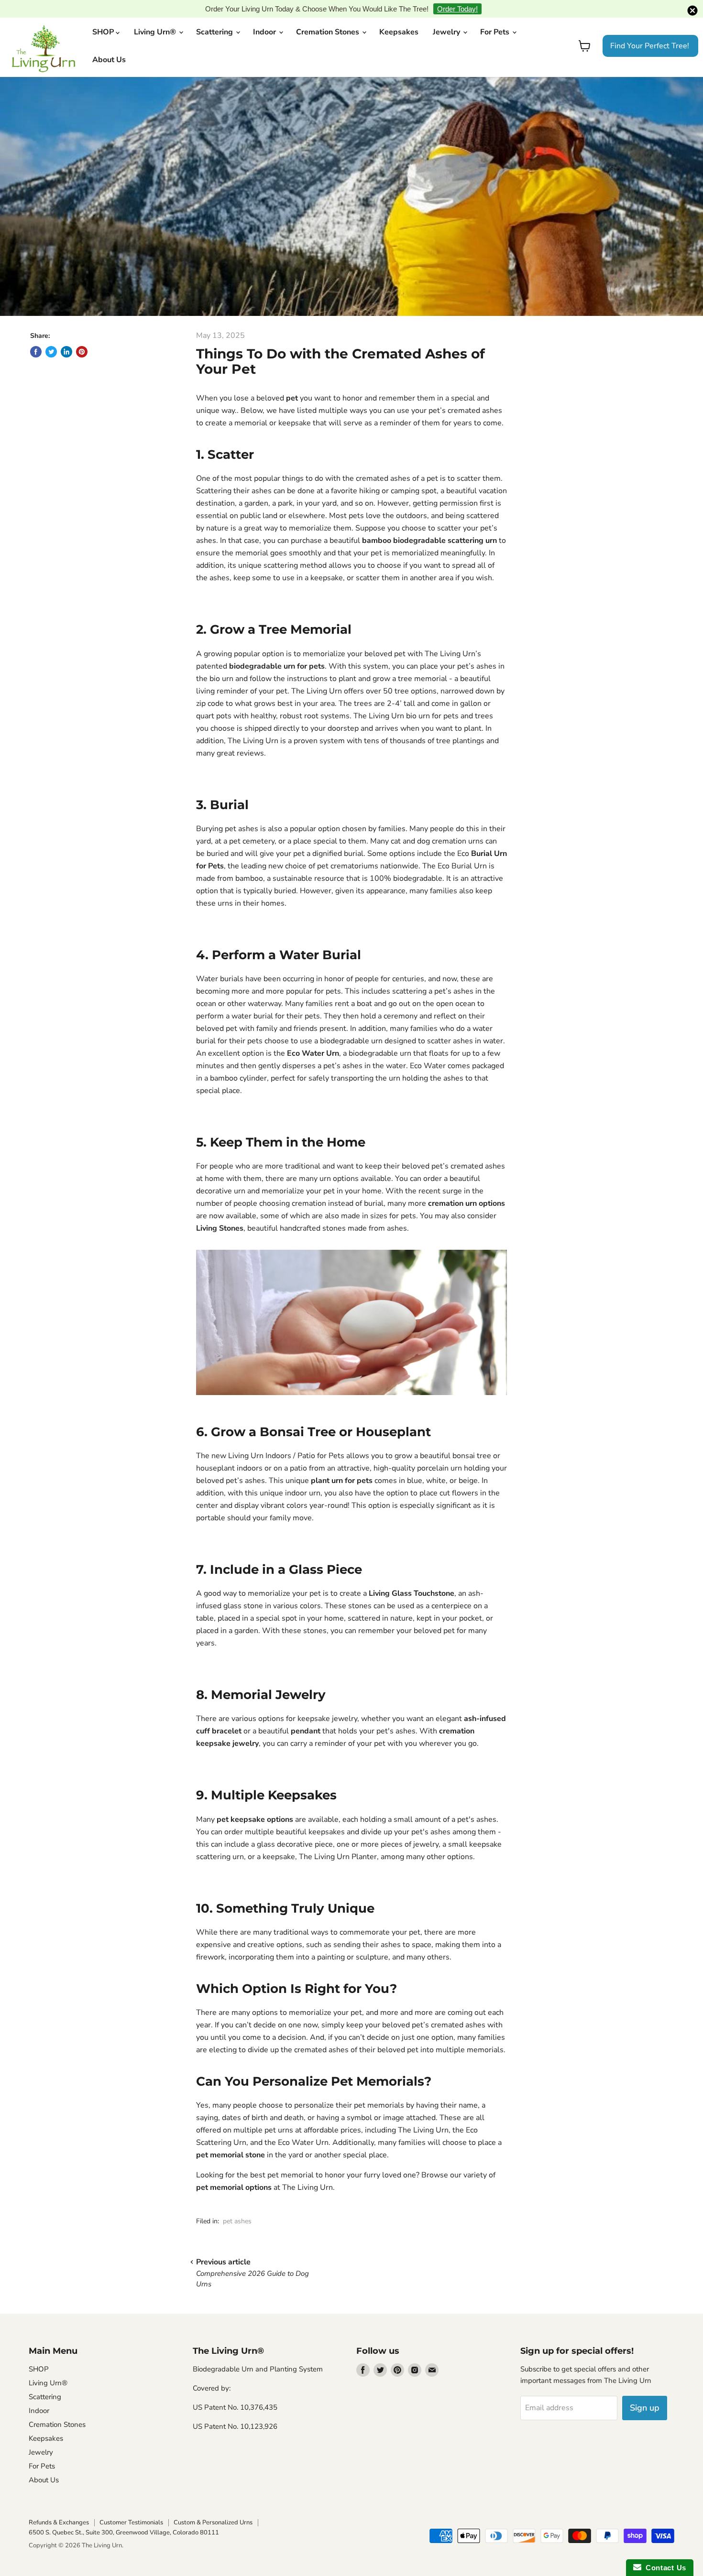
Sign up (645, 2393)
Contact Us (664, 2568)
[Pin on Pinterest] (82, 336)
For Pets (496, 17)
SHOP (104, 17)
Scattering (215, 17)
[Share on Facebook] (36, 336)
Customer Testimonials (131, 2508)
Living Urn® (156, 17)
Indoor (265, 17)
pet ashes (237, 2206)
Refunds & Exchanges (59, 2508)
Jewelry (447, 17)
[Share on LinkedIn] (66, 336)
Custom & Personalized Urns (213, 2508)
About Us (109, 45)
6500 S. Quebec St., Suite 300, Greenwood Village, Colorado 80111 (124, 2518)
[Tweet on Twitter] (51, 336)
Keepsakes (399, 17)
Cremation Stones (329, 17)
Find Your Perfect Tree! (650, 31)
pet (292, 383)
